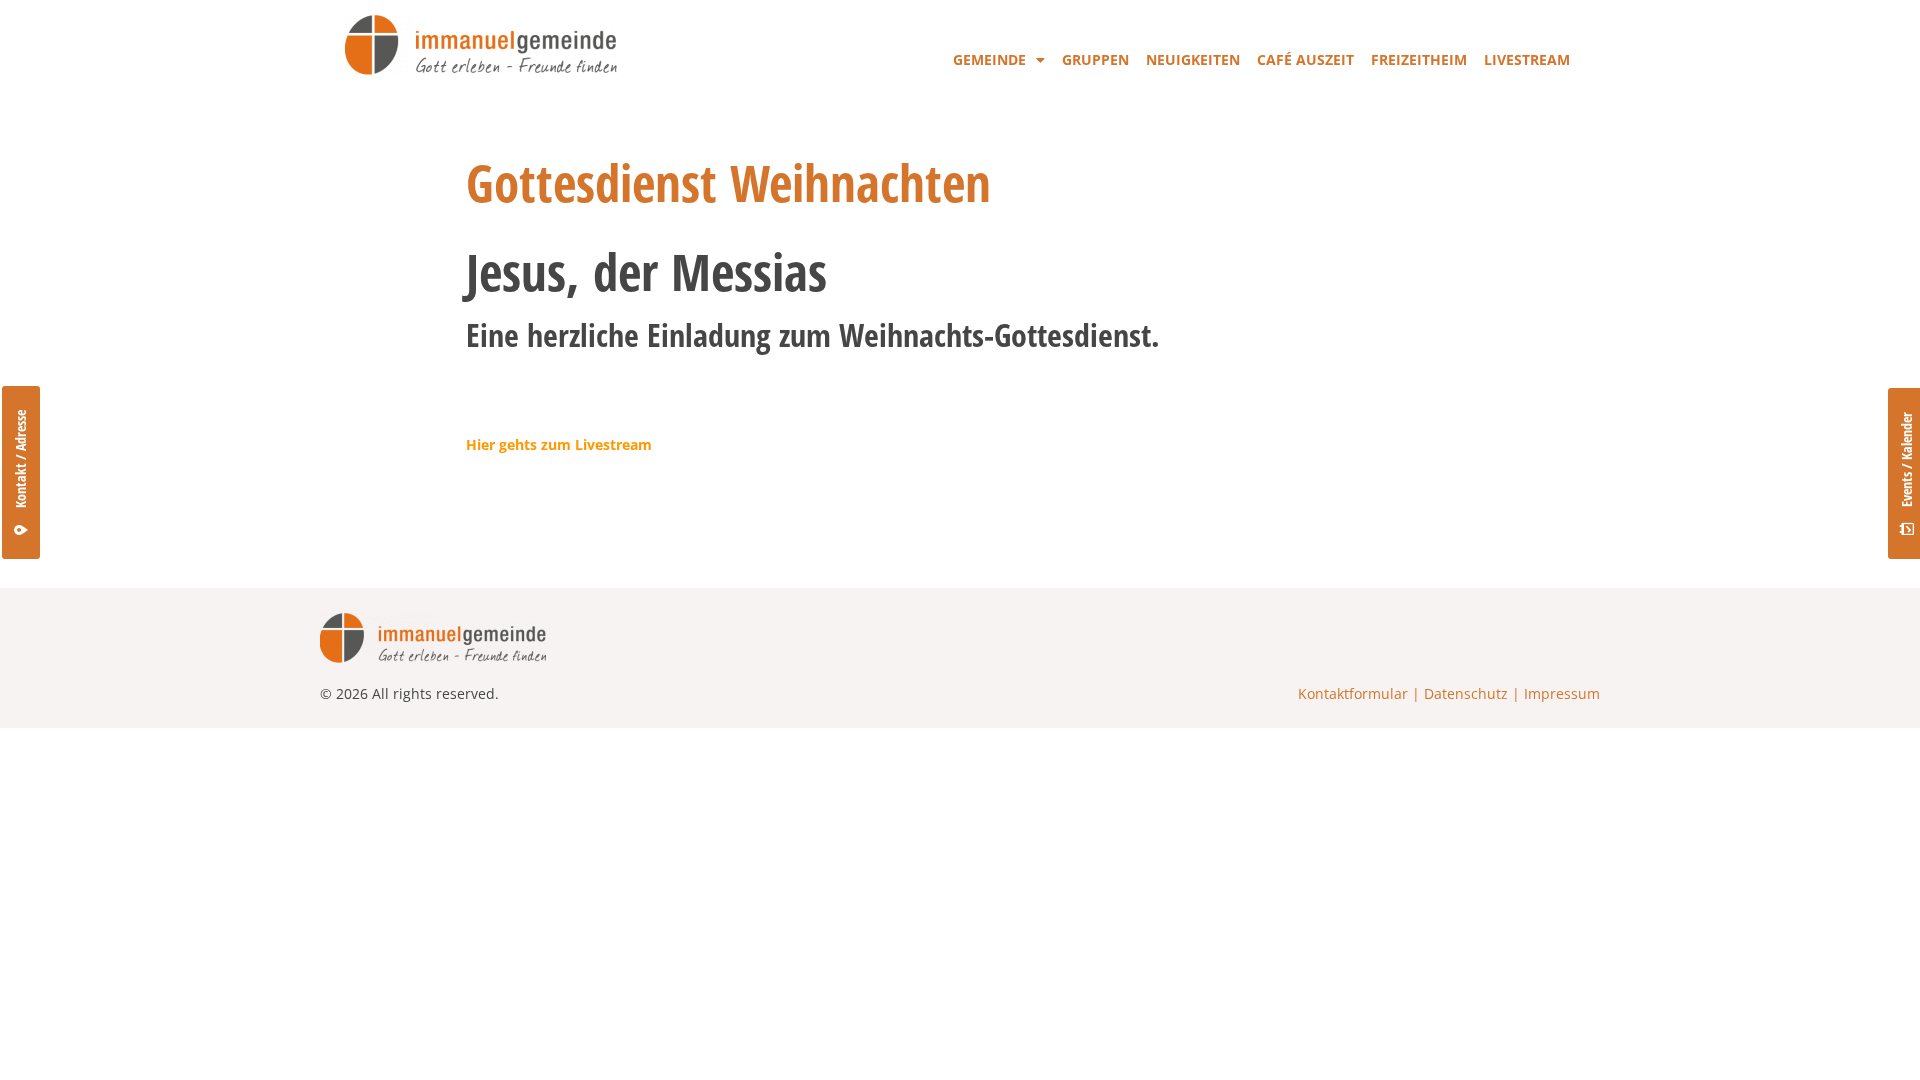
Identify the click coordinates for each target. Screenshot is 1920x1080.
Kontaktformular (1353, 693)
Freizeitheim (1419, 59)
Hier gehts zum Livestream (559, 444)
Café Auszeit (1305, 59)
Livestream (1527, 59)
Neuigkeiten (1193, 59)
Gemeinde (989, 59)
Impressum (1562, 693)
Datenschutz (1466, 693)
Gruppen (1095, 59)
